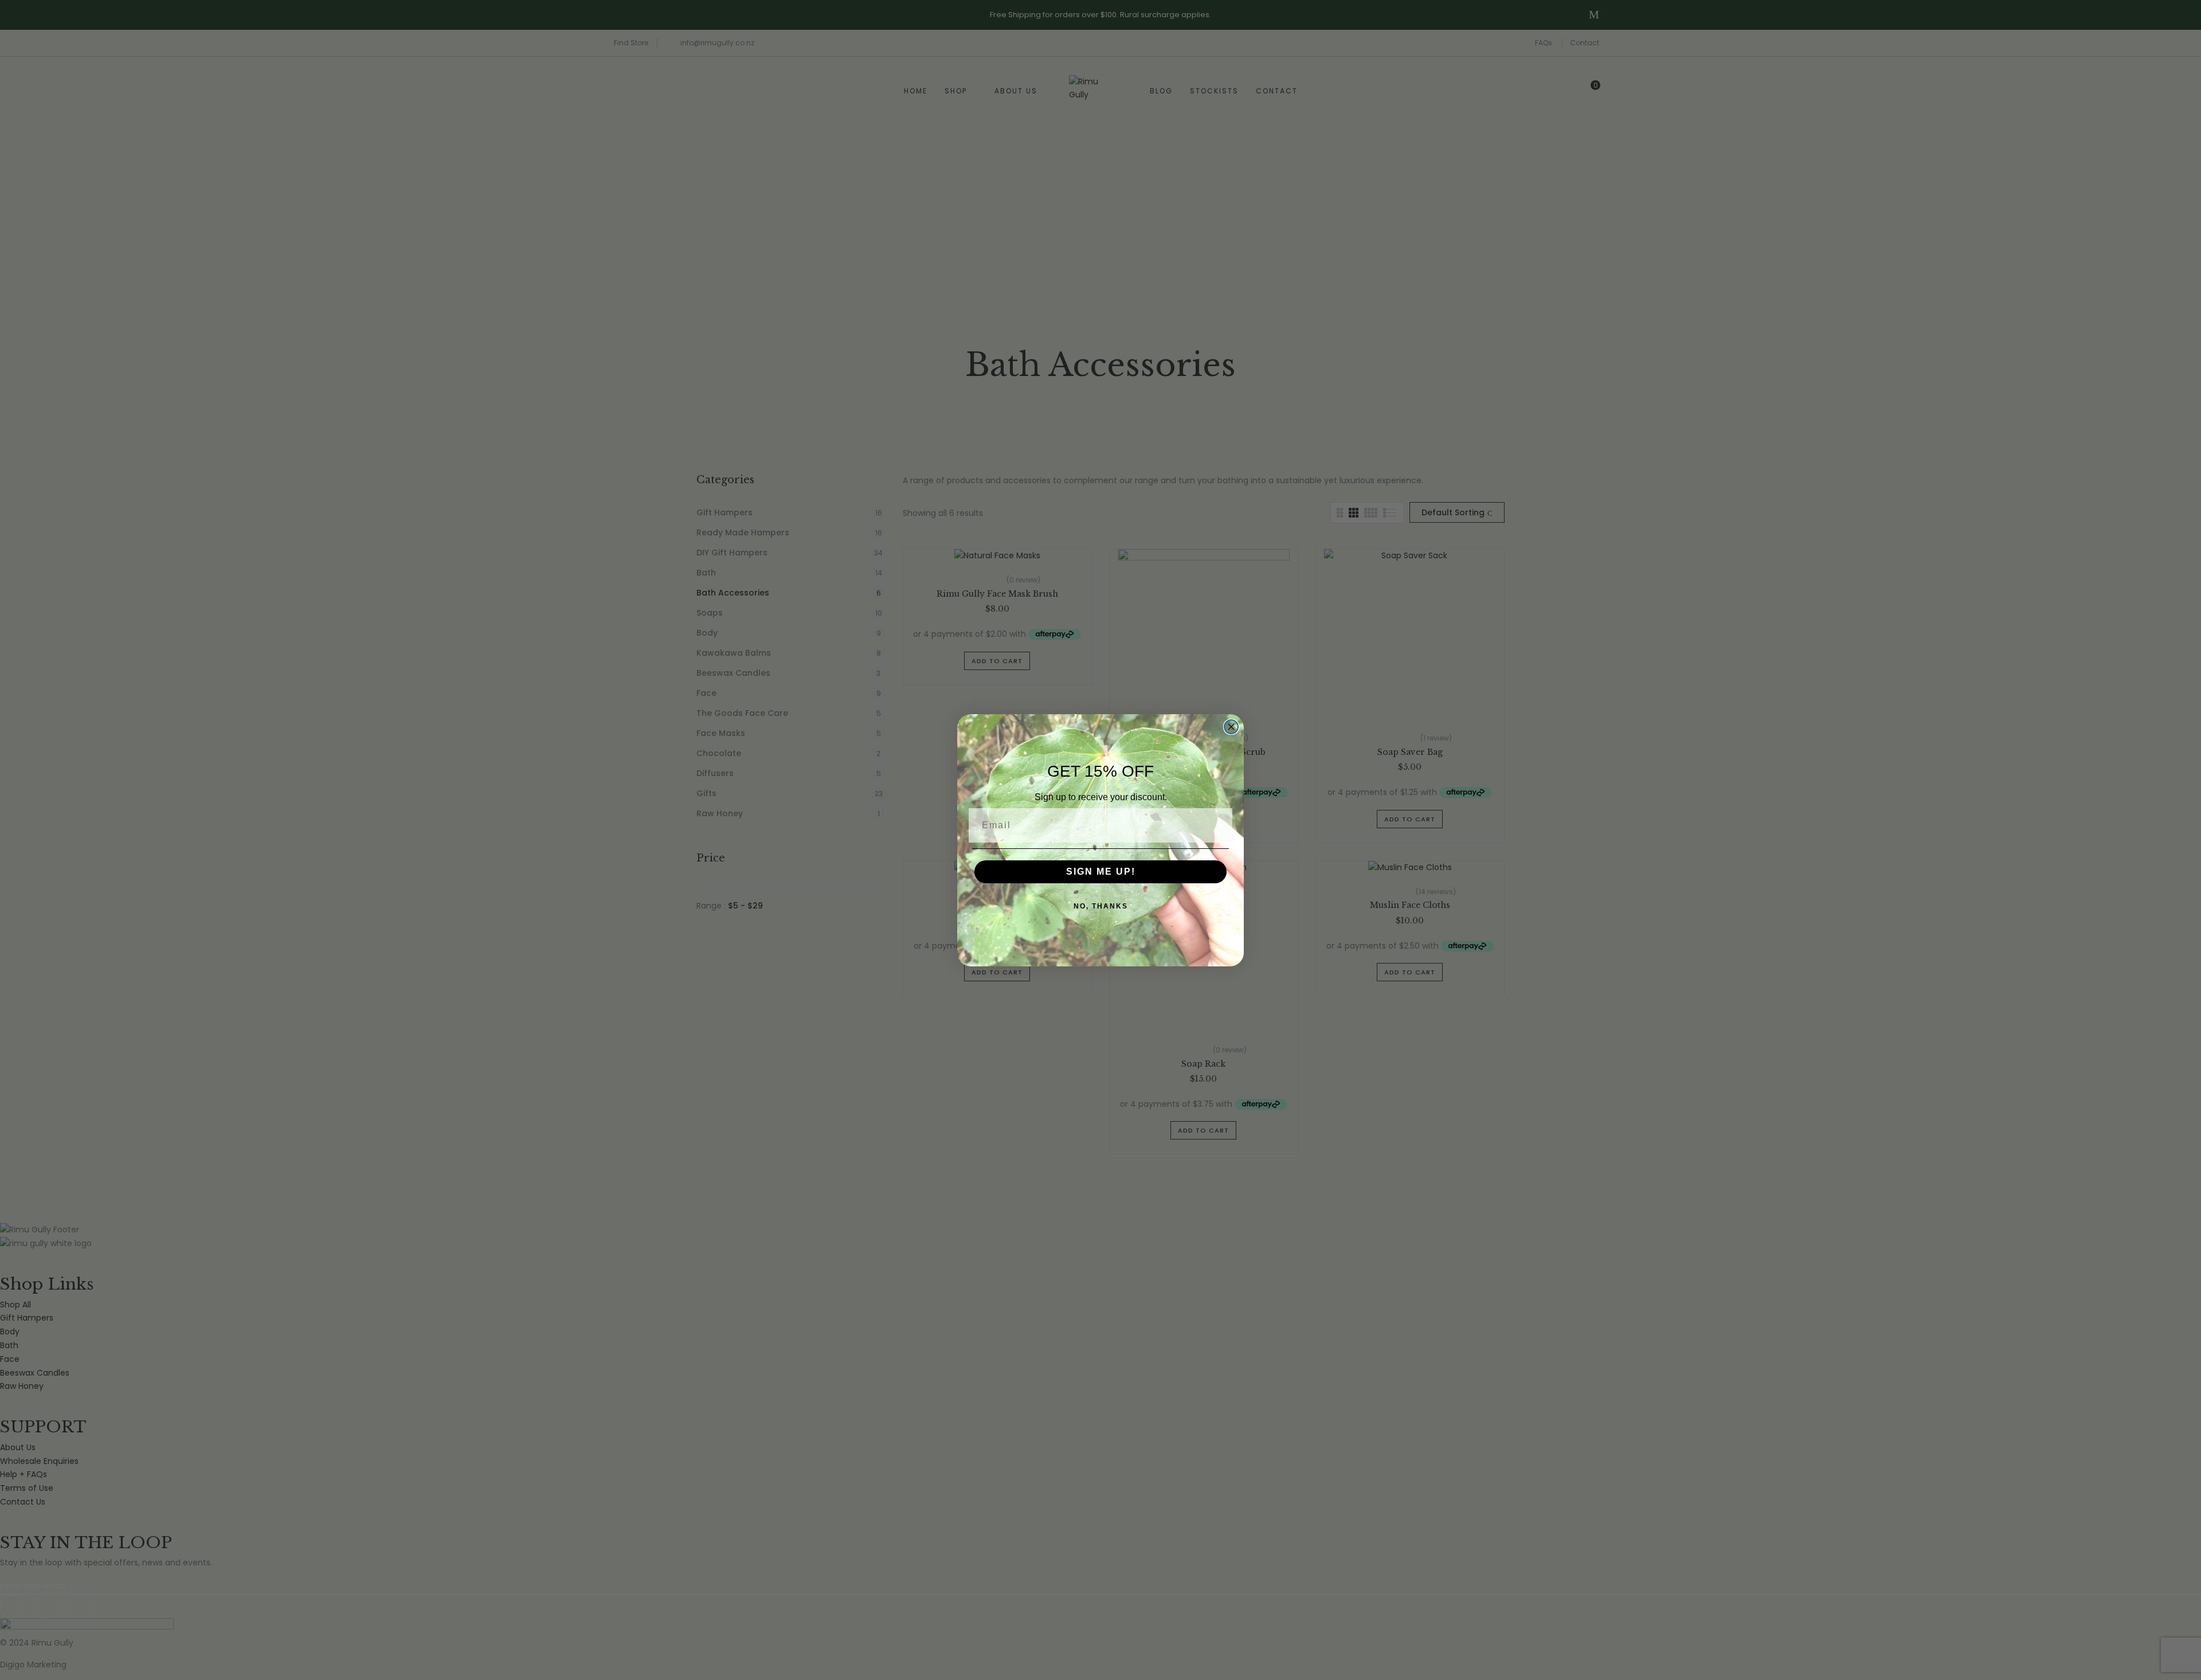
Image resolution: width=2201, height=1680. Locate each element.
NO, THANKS (1101, 906)
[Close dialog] (1231, 727)
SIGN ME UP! (1101, 872)
